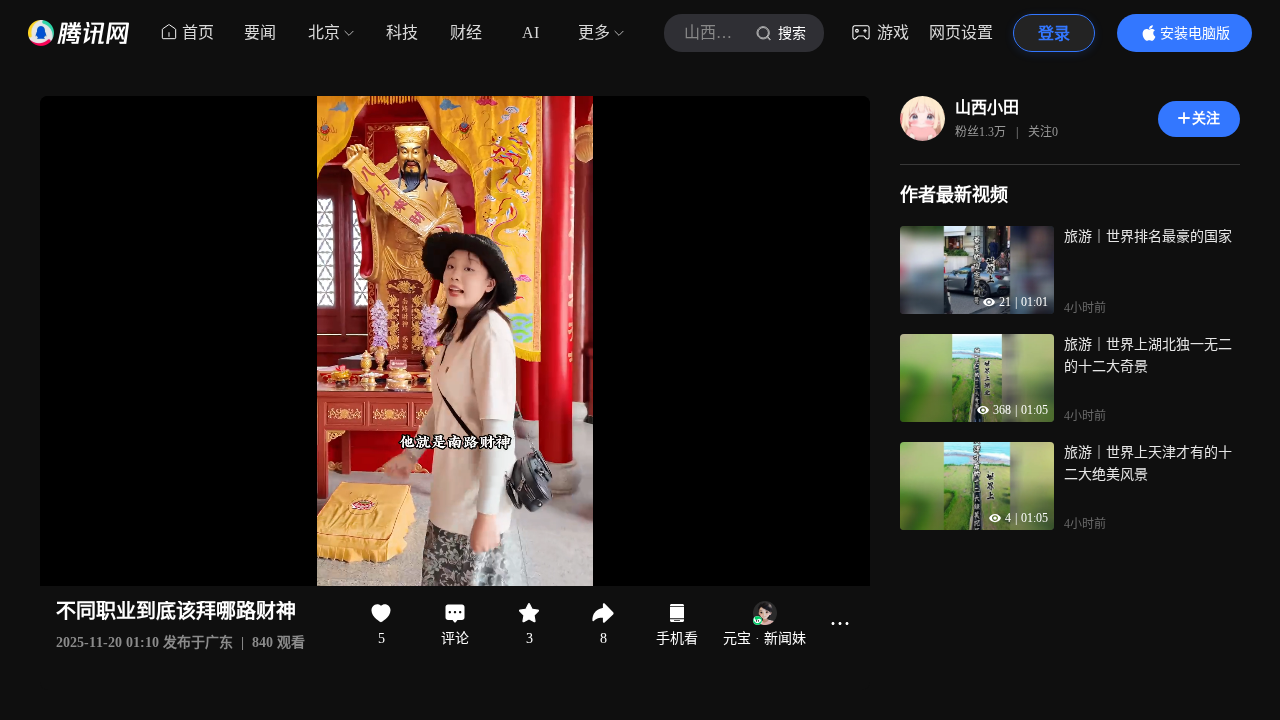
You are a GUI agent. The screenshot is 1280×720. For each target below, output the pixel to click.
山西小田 (987, 107)
